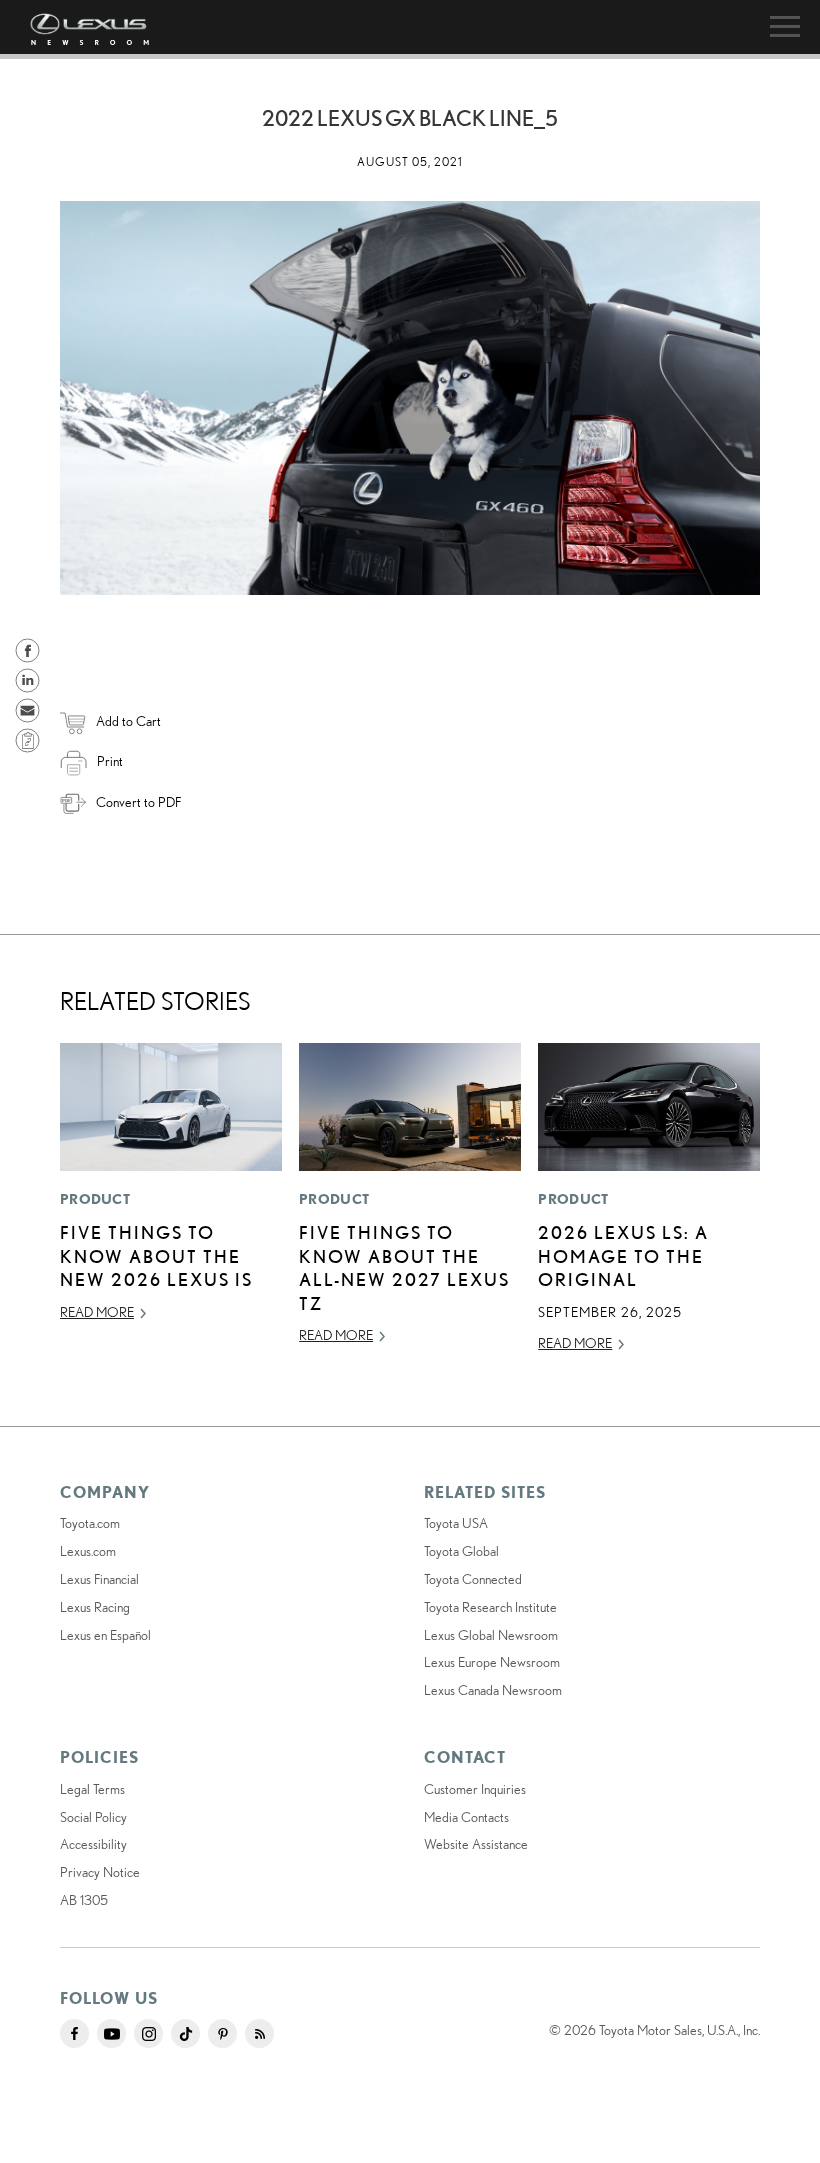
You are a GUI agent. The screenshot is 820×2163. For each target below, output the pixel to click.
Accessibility (93, 1844)
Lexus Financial (99, 1579)
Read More (97, 1312)
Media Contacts (466, 1817)
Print (110, 761)
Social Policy (93, 1817)
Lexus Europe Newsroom (492, 1662)
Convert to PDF (138, 802)
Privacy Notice (100, 1872)
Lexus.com (88, 1551)
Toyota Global (461, 1551)
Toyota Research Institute (490, 1607)
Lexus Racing (95, 1607)
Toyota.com (90, 1523)
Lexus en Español (105, 1635)
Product (95, 1199)
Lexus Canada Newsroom (493, 1690)
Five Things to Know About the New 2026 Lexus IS (156, 1255)
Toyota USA (456, 1523)
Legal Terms (92, 1789)
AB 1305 (84, 1900)
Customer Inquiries (475, 1789)
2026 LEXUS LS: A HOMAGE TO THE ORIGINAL (623, 1255)
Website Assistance (476, 1844)
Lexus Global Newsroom (491, 1635)
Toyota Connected (473, 1579)
